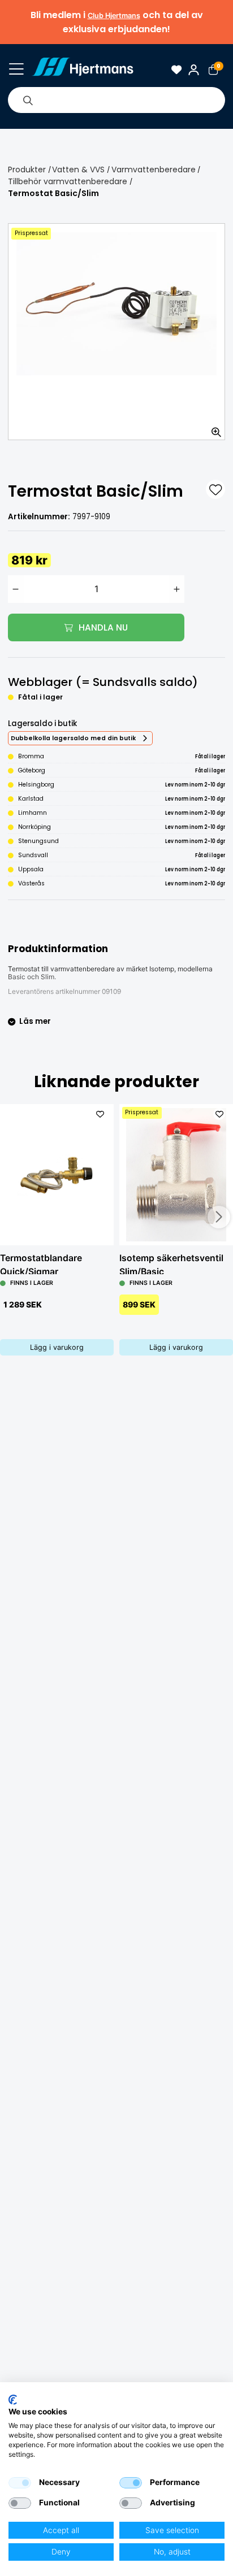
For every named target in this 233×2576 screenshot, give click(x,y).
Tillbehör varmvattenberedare (68, 181)
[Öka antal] (177, 589)
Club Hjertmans (114, 16)
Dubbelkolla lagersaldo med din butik (73, 738)
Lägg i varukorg (57, 1347)
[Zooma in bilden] (213, 428)
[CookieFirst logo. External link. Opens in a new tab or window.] (13, 2400)
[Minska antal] (16, 589)
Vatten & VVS (78, 170)
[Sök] (28, 100)
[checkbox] (20, 2483)
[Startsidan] (83, 69)
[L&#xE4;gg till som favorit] (215, 489)
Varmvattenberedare (154, 170)
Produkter (27, 170)
